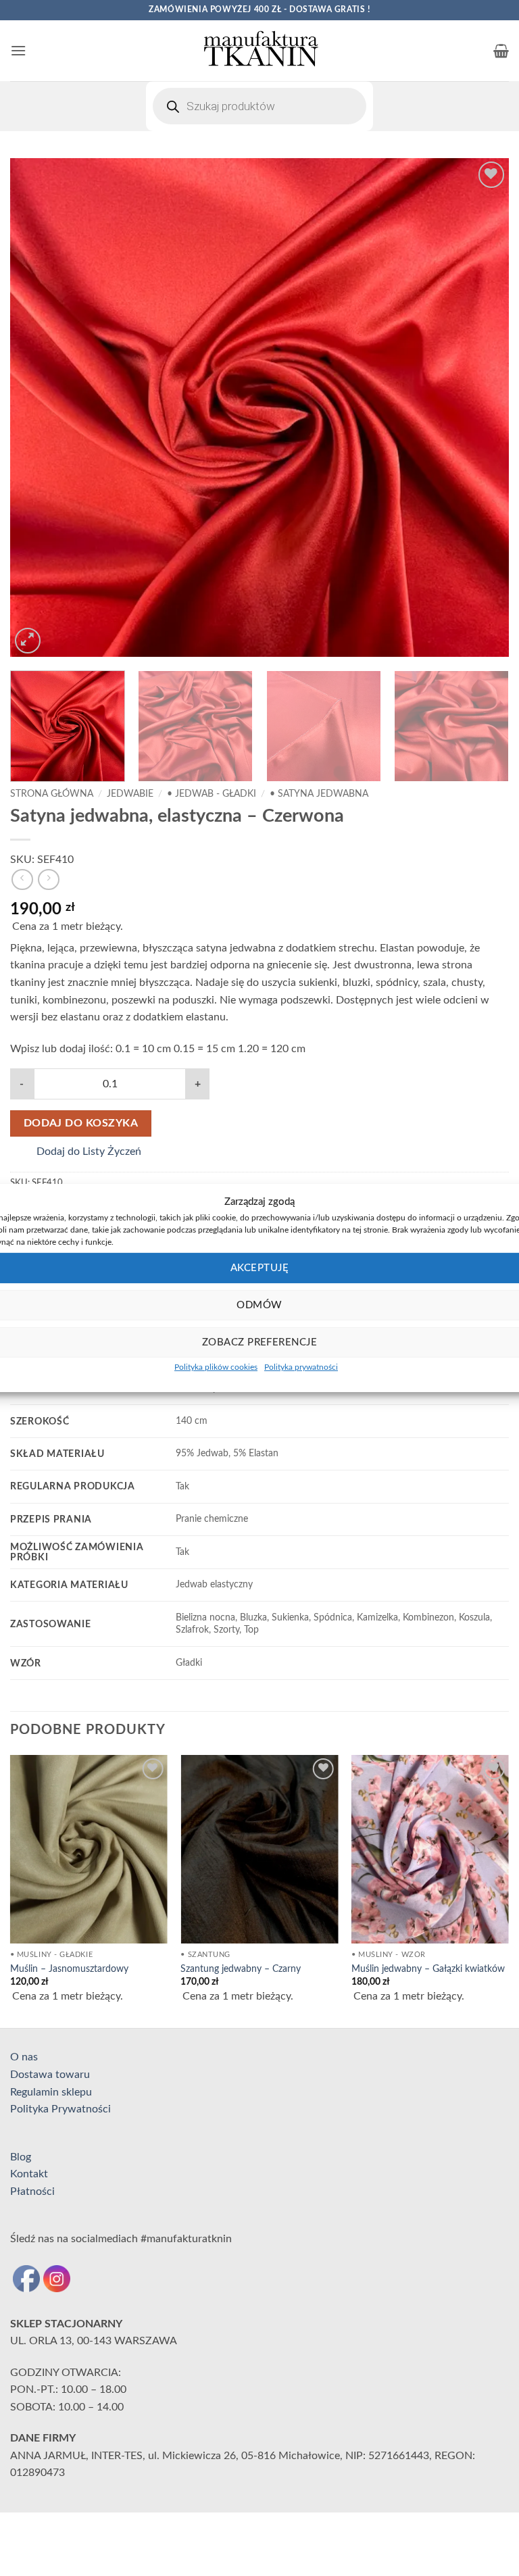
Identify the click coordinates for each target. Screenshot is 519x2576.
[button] (18, 50)
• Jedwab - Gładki (212, 794)
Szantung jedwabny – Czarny (241, 1969)
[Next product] (22, 880)
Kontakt (29, 2174)
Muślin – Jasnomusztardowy (69, 1969)
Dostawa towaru (50, 2075)
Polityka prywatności (301, 1367)
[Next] (482, 407)
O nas (24, 2057)
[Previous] (37, 407)
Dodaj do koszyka (81, 1123)
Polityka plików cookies (216, 1367)
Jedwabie (130, 794)
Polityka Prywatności (60, 2109)
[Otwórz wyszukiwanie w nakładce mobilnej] (259, 106)
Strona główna (52, 794)
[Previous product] (48, 880)
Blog (21, 2157)
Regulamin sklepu (51, 2092)
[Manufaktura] (259, 51)
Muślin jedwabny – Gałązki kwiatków (428, 1969)
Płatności (32, 2191)
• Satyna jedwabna (319, 794)
